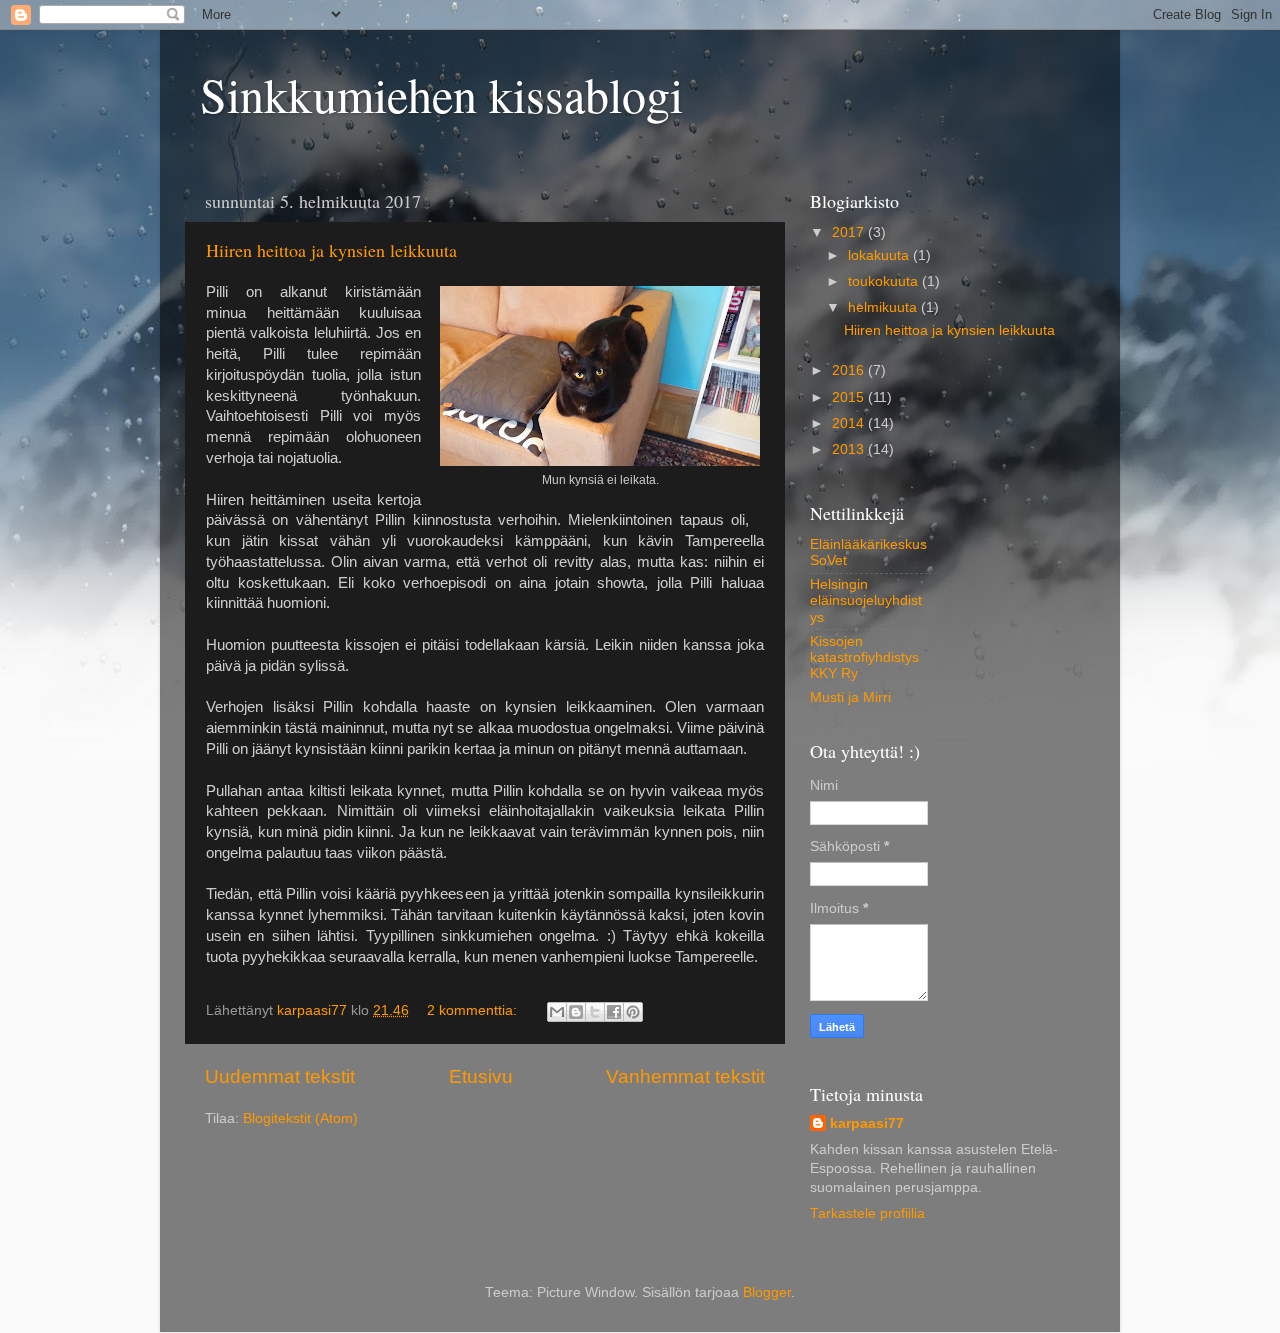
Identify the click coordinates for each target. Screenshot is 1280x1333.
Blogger (767, 1292)
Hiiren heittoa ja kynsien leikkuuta (331, 250)
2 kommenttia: (474, 1010)
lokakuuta (880, 255)
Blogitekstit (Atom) (300, 1118)
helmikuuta (884, 307)
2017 (850, 232)
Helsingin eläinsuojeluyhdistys (866, 600)
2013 (850, 449)
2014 (850, 423)
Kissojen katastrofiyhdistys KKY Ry (864, 657)
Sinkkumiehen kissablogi (441, 94)
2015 (850, 397)
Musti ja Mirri (850, 697)
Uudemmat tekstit (280, 1076)
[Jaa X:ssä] (595, 1012)
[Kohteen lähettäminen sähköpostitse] (557, 1012)
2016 (850, 370)
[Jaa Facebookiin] (614, 1012)
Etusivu (481, 1076)
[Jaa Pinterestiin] (633, 1012)
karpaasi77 (867, 1123)
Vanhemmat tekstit (685, 1076)
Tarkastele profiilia (867, 1213)
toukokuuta (885, 281)
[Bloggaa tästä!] (576, 1012)
